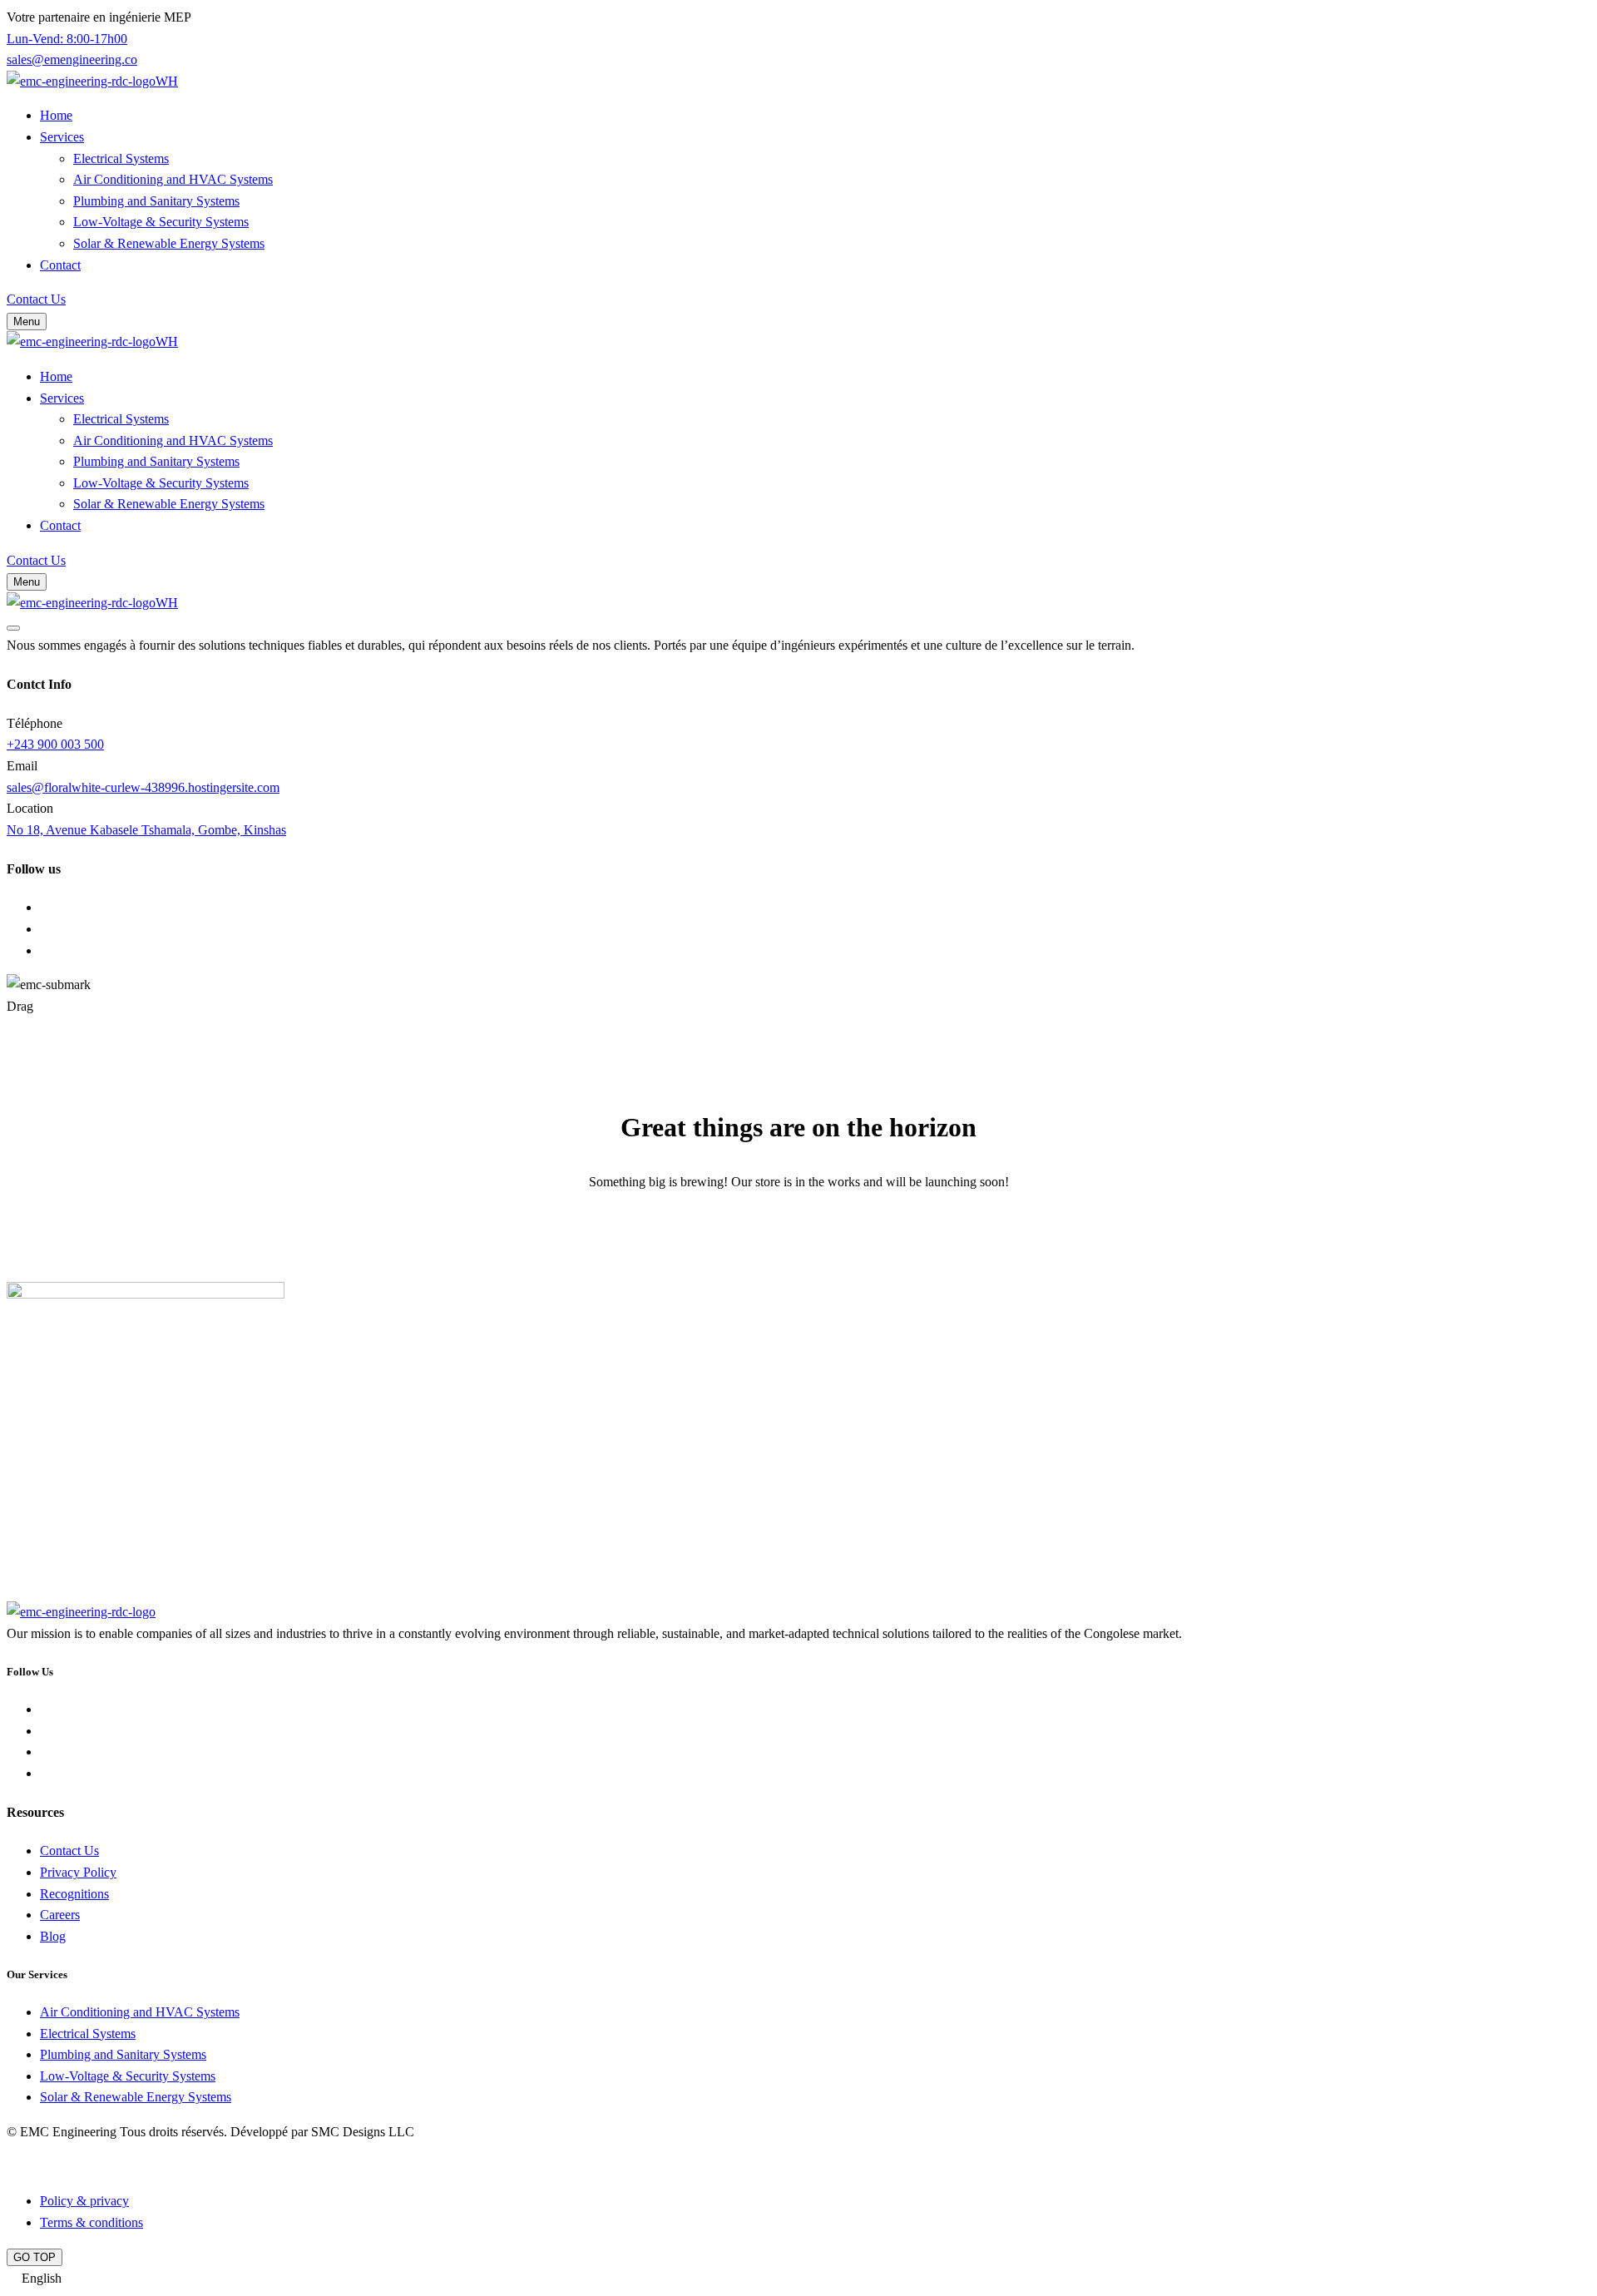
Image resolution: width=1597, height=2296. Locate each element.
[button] (798, 2279)
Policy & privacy (84, 2201)
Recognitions (74, 1894)
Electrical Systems (121, 158)
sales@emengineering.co (72, 59)
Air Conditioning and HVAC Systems (173, 179)
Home (56, 115)
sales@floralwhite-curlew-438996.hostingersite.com (143, 787)
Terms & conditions (91, 2222)
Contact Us (69, 1851)
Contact (60, 265)
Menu (27, 322)
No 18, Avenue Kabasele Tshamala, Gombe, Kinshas (146, 830)
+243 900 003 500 (55, 744)
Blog (53, 1936)
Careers (60, 1915)
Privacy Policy (78, 1872)
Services (62, 137)
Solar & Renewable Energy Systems (169, 243)
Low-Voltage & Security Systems (161, 222)
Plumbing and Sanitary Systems (156, 201)
